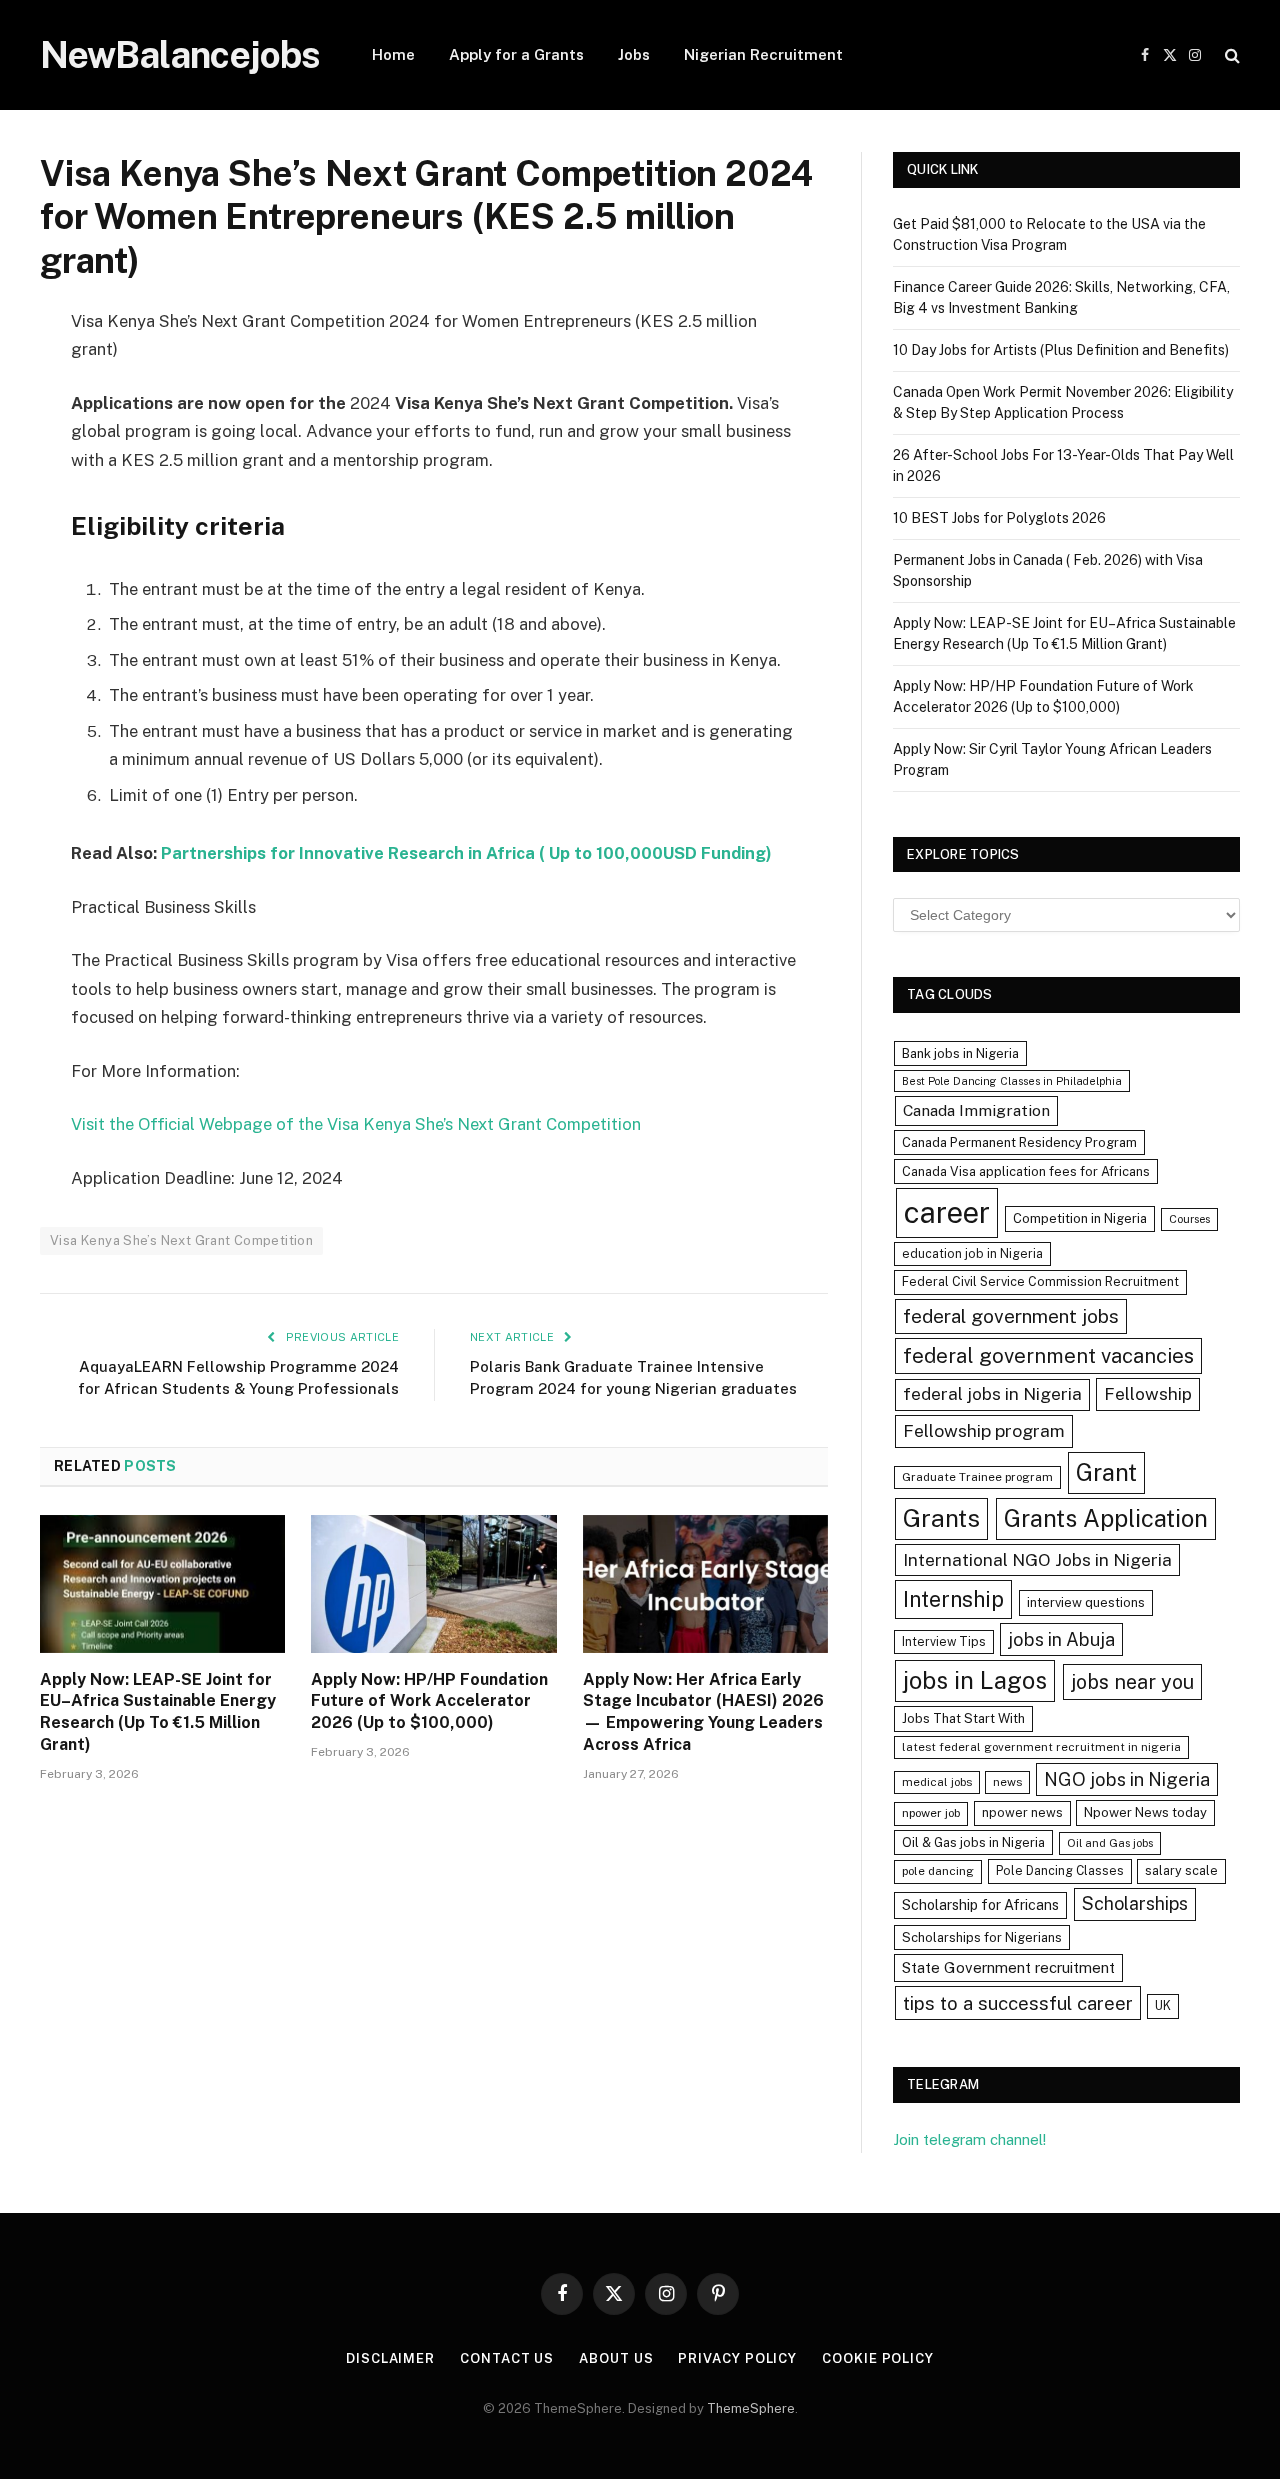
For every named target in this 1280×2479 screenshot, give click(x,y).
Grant (1106, 1472)
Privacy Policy (737, 2358)
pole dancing (938, 1871)
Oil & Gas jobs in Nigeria (973, 1842)
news (1007, 1782)
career (947, 1212)
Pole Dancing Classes (1060, 1870)
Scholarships (1135, 1903)
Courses (1189, 1219)
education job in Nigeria (972, 1253)
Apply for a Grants (516, 54)
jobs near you (1132, 1681)
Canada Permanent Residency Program (1019, 1142)
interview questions (1086, 1602)
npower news (1022, 1812)
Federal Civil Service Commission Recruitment (1040, 1281)
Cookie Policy (878, 2358)
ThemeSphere (751, 2408)
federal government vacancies (1048, 1356)
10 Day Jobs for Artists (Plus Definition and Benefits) (1061, 350)
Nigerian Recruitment (763, 54)
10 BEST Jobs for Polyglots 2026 (999, 518)
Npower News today (1145, 1812)
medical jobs (937, 1782)
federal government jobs (1011, 1316)
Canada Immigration (976, 1110)
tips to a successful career (1018, 2003)
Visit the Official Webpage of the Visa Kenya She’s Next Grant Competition (356, 1124)
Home (393, 54)
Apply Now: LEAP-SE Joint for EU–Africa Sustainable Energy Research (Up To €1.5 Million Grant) (158, 1712)
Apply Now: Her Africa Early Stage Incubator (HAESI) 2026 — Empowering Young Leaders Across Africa (703, 1712)
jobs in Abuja (1061, 1639)
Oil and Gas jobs (1110, 1843)
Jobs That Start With (963, 1718)
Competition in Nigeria (1080, 1218)
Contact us (507, 2358)
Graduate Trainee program (977, 1477)
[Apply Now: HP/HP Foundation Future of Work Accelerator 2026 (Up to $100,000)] (433, 1584)
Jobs (634, 54)
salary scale (1181, 1870)
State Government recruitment (1008, 1967)
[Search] (1230, 55)
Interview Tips (944, 1641)
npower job (931, 1813)
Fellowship (1148, 1393)
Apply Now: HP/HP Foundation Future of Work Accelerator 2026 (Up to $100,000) (429, 1701)
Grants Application (1106, 1518)
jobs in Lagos (975, 1680)
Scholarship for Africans (980, 1905)
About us (616, 2358)
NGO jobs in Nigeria (1127, 1779)
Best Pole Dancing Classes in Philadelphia (1012, 1081)
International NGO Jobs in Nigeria (1037, 1559)
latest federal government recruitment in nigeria (1041, 1747)
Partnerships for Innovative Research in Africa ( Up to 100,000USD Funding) (466, 853)
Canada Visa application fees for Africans (1026, 1171)
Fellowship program (984, 1430)
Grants (941, 1518)
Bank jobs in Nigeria (960, 1053)
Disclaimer (390, 2358)
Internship (953, 1599)
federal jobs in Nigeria (992, 1394)
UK (1163, 2005)
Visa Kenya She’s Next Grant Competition (181, 1240)
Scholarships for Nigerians (982, 1937)
